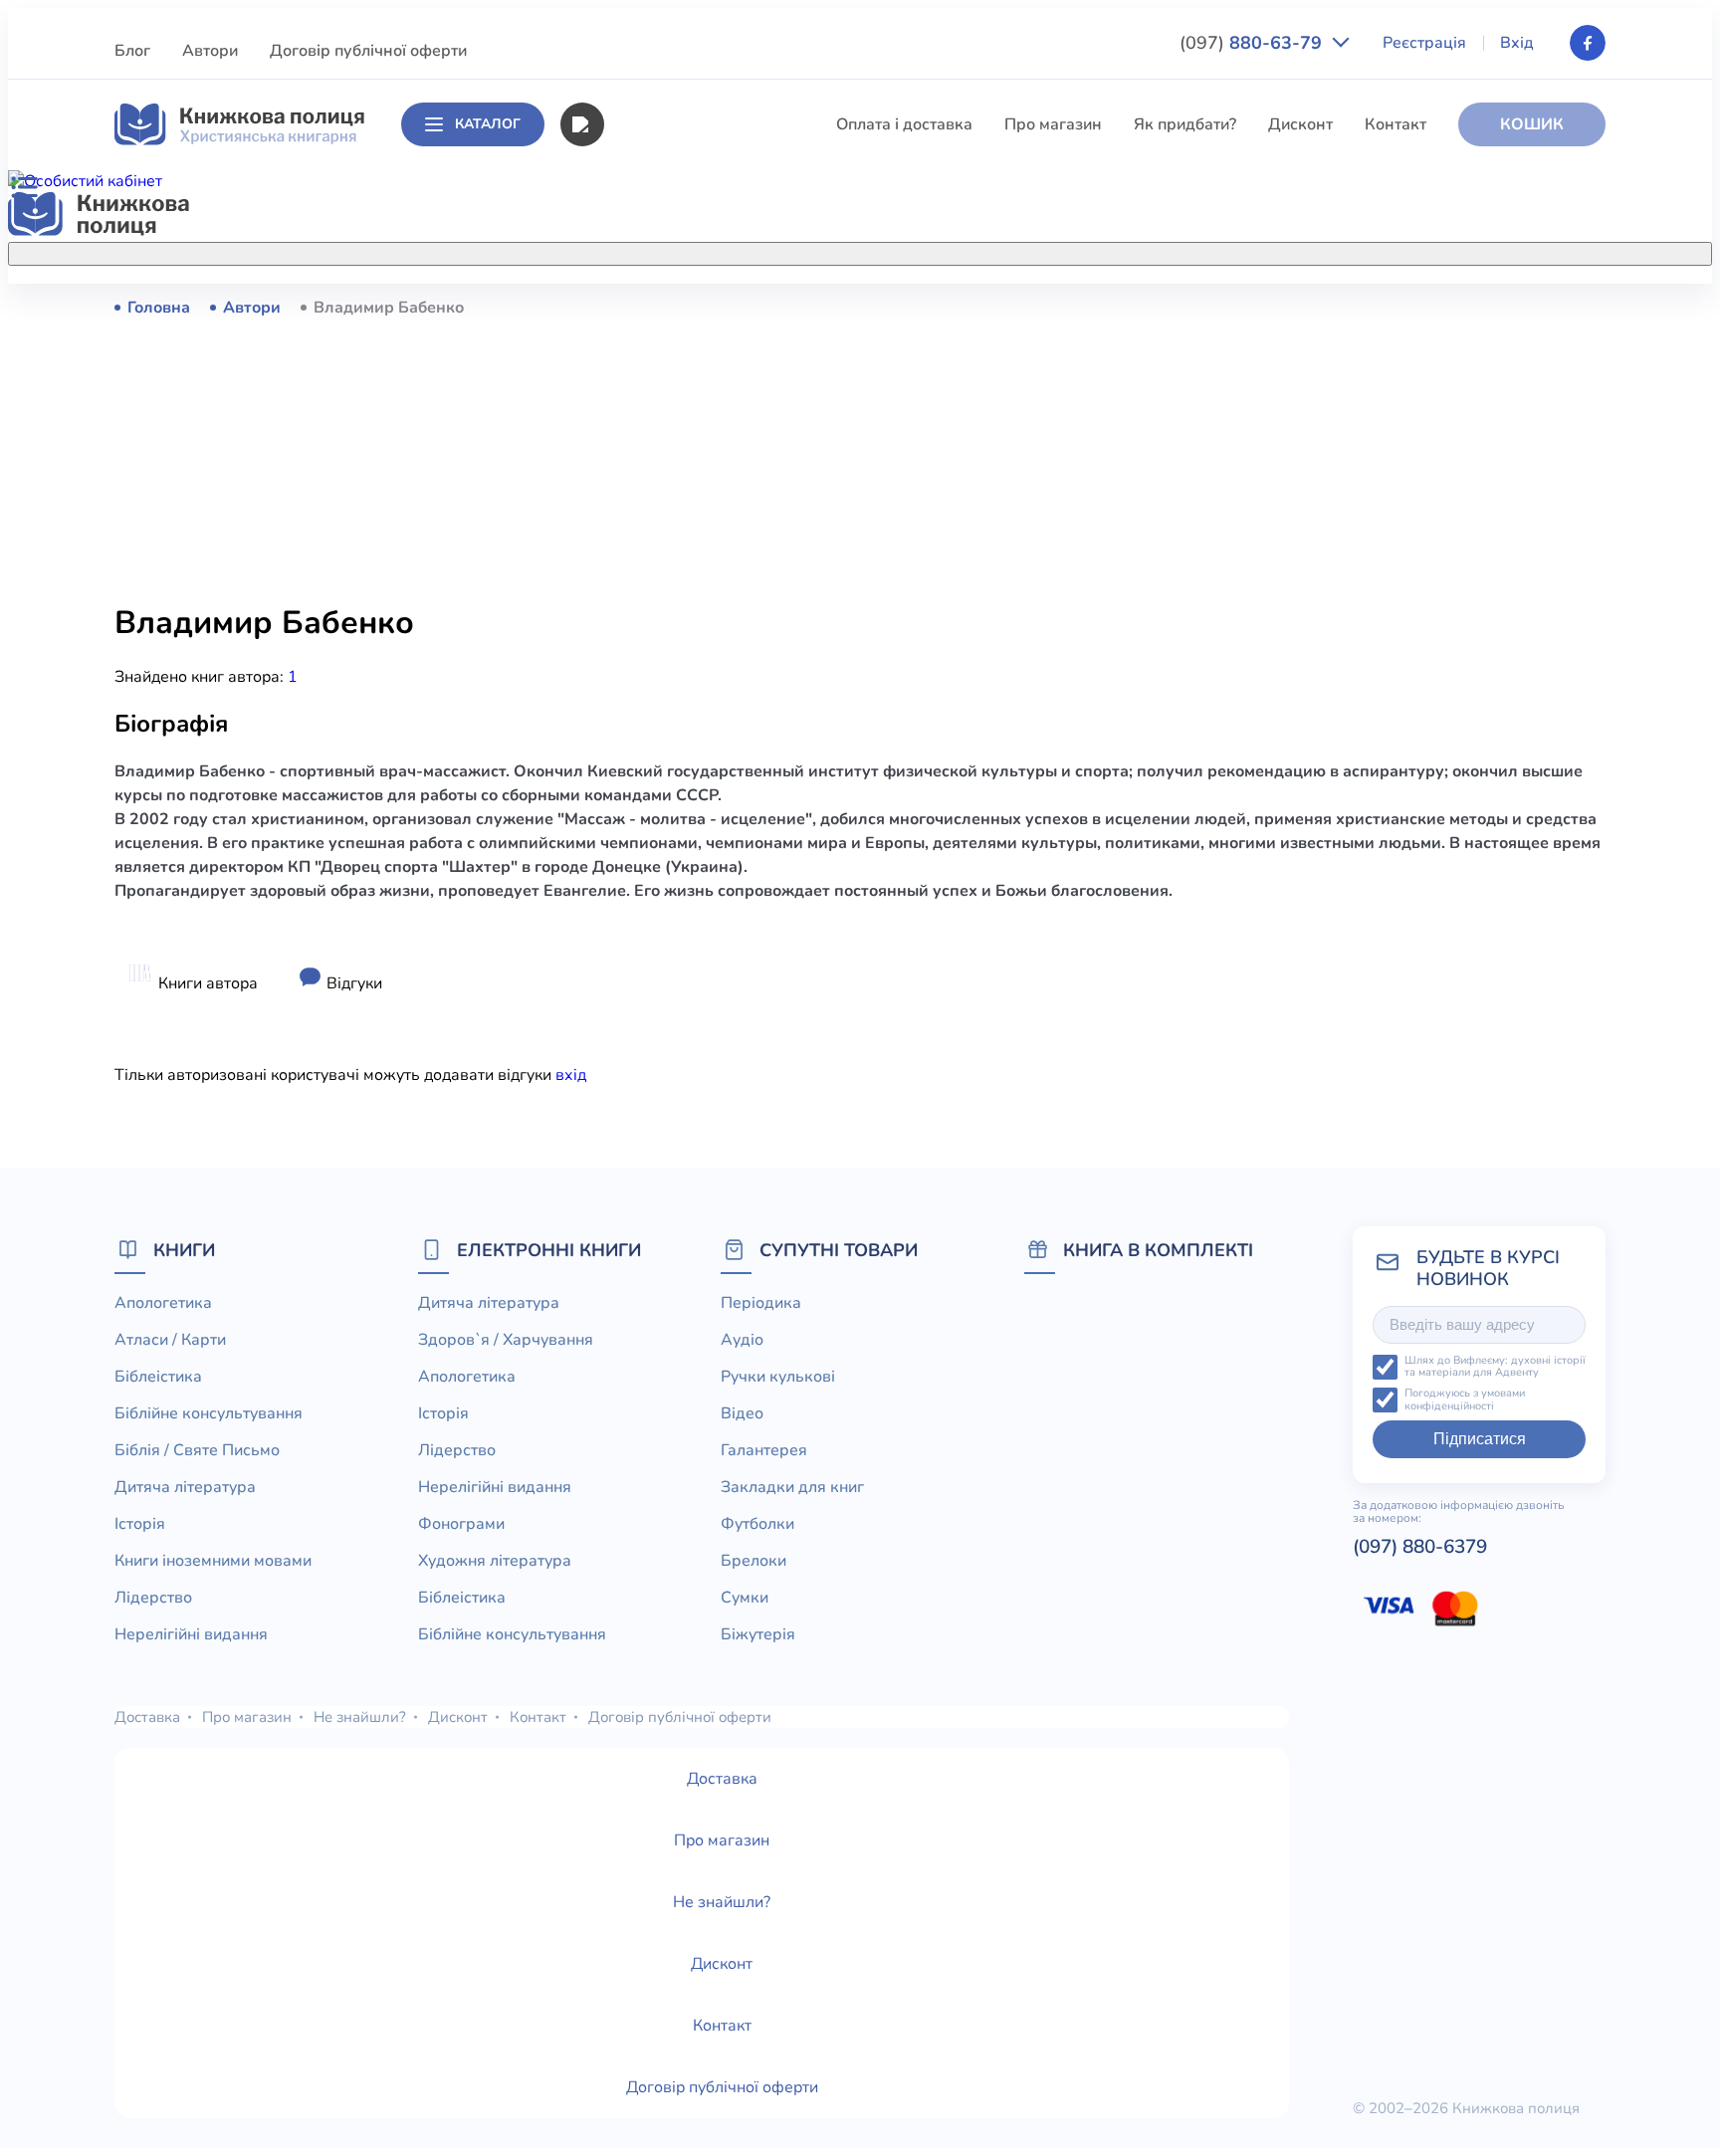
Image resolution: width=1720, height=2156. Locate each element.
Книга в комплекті (1158, 1250)
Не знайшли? (360, 1717)
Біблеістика (646, 380)
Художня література (495, 1561)
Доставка (147, 1717)
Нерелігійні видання (679, 638)
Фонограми (461, 1524)
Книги (184, 1250)
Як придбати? (1185, 124)
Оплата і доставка (904, 124)
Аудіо (742, 1340)
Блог (132, 51)
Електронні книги (549, 1250)
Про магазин (1053, 124)
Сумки (745, 1598)
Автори (210, 51)
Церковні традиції (670, 675)
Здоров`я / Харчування (689, 859)
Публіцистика (654, 749)
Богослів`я (644, 785)
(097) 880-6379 (1420, 1547)
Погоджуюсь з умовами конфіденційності (1465, 1400)
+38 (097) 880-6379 (1353, 308)
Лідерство (641, 601)
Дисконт (1300, 124)
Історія (628, 528)
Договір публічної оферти (368, 51)
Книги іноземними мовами (702, 564)
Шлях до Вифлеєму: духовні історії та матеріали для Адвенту (1495, 1367)
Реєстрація (1424, 43)
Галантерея (764, 1450)
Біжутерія (758, 1634)
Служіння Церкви (669, 712)
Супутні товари (839, 1250)
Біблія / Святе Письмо (686, 454)
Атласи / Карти (658, 343)
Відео (742, 1413)
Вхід (1517, 43)
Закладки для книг (792, 1487)
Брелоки (753, 1561)
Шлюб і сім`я (651, 822)
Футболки (757, 1524)
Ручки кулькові (778, 1377)
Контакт (1396, 124)
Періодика (761, 1303)
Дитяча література (672, 491)
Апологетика (651, 307)
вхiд (571, 1075)
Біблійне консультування (697, 417)
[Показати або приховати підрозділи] (881, 250)
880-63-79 (1253, 43)
